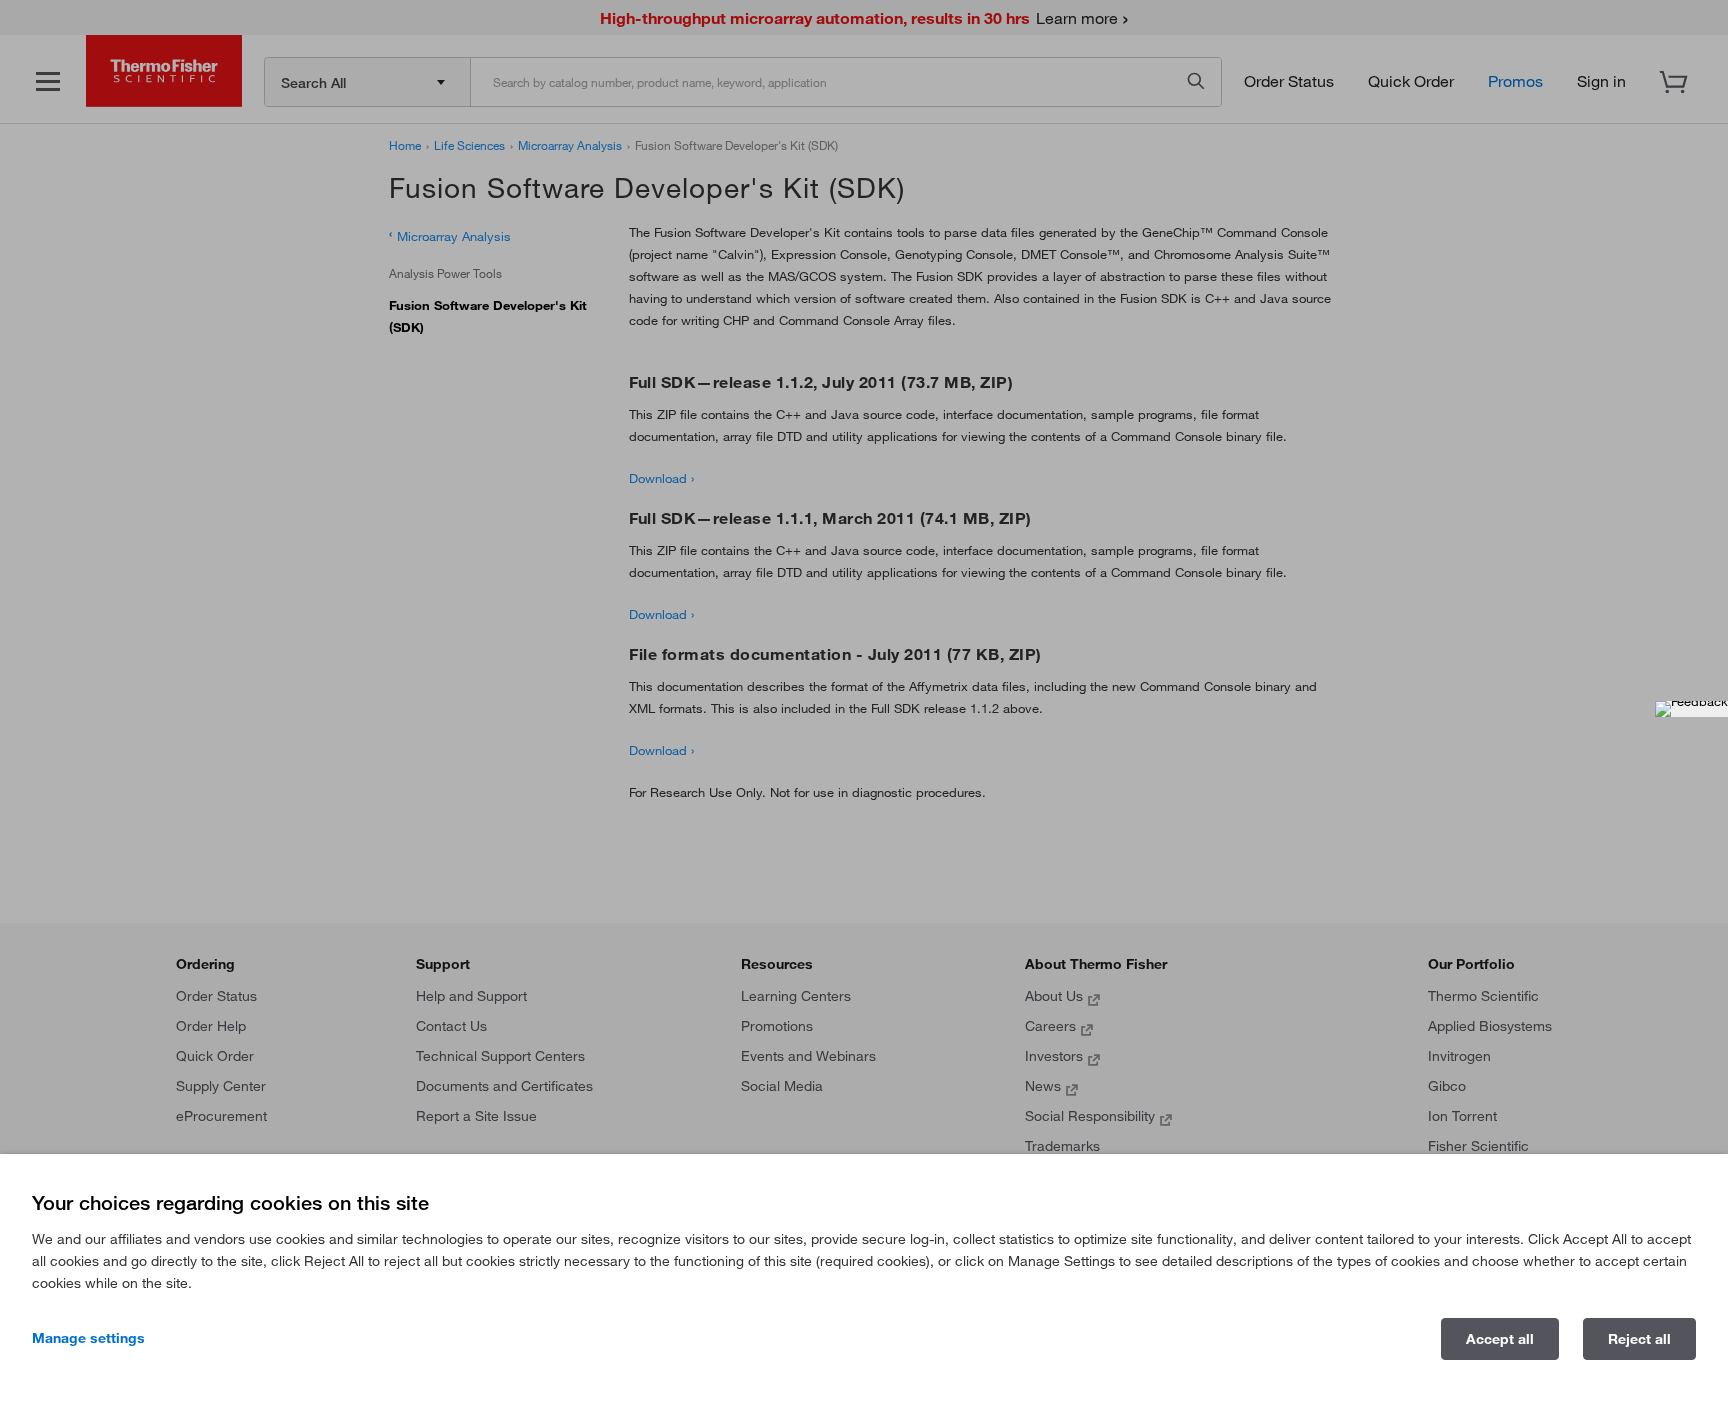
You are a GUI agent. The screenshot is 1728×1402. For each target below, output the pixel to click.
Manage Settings (88, 1338)
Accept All (1500, 1339)
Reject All (1639, 1339)
